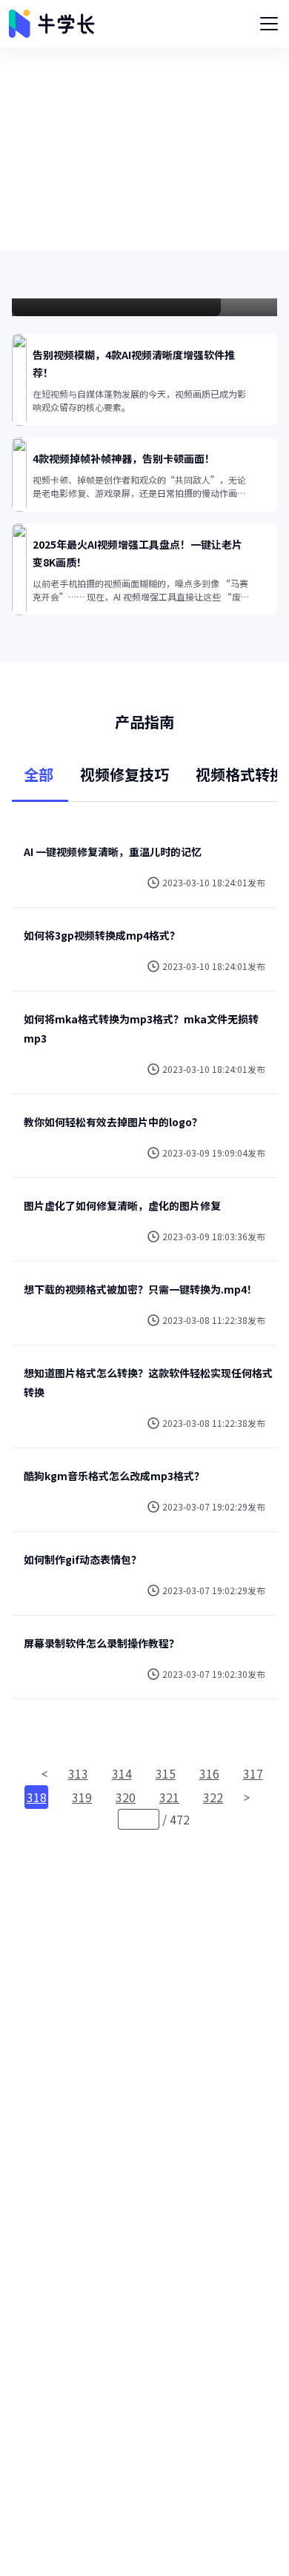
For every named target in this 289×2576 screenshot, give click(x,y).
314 (122, 1773)
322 (213, 1797)
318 (37, 1797)
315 (166, 1773)
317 (253, 1773)
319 (82, 1797)
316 (209, 1773)
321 (169, 1797)
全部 (39, 774)
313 (78, 1773)
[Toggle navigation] (269, 24)
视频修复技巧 (124, 774)
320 (126, 1797)
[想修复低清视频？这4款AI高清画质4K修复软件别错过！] (144, 307)
